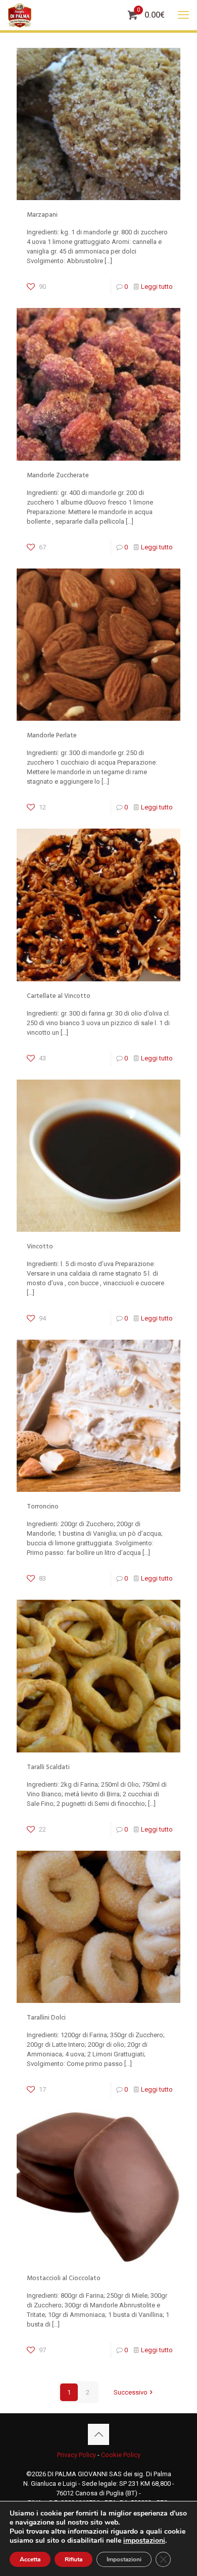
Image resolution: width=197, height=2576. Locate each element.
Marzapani (42, 215)
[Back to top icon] (98, 2434)
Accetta (30, 2559)
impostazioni (144, 2541)
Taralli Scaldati (48, 1767)
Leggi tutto (157, 287)
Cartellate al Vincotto (59, 996)
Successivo (131, 2392)
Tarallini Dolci (46, 2018)
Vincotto (40, 1246)
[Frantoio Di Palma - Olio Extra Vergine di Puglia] (20, 15)
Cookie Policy (121, 2455)
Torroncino (43, 1506)
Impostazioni (124, 2559)
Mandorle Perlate (52, 735)
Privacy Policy (77, 2455)
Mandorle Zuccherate (58, 475)
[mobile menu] (183, 15)
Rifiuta (73, 2559)
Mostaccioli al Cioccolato (64, 2278)
